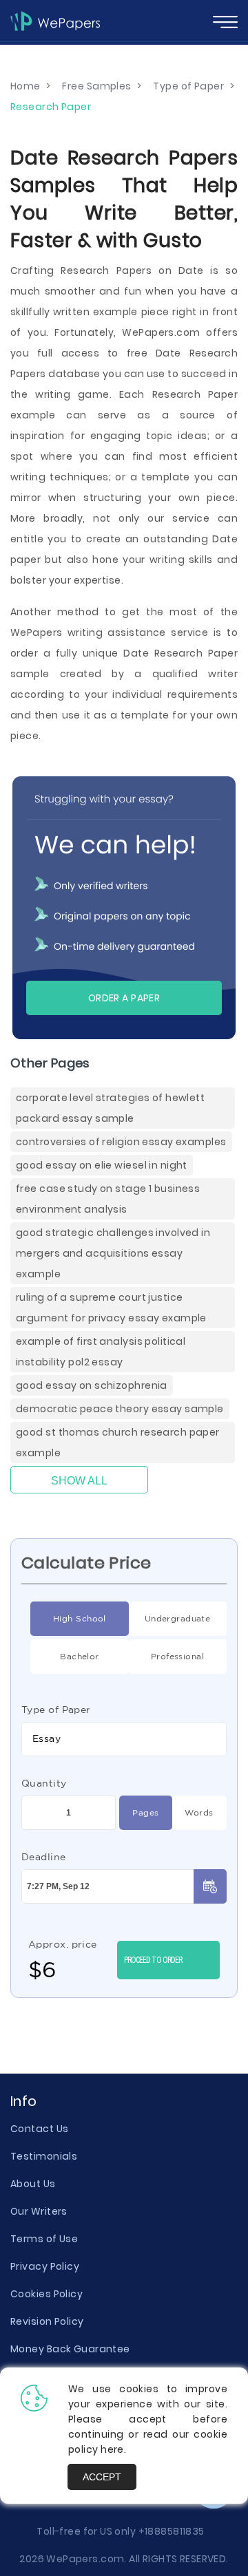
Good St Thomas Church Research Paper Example (118, 1443)
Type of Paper (56, 1710)
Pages (145, 1812)
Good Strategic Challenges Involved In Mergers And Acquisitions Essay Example (113, 1253)
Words (199, 1812)
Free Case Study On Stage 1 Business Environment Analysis (108, 1199)
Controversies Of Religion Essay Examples (121, 1142)
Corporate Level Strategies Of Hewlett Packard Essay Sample (110, 1108)
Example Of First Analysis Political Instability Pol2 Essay (101, 1352)
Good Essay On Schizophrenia (92, 1385)
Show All (79, 1481)
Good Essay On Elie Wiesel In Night (102, 1165)
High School (80, 1618)
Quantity (44, 1783)
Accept (102, 2477)
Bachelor (80, 1656)
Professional (177, 1656)
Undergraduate (178, 1618)
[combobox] (124, 1739)
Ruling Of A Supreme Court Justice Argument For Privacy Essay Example (111, 1308)
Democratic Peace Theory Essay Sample (120, 1409)
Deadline (44, 1857)
